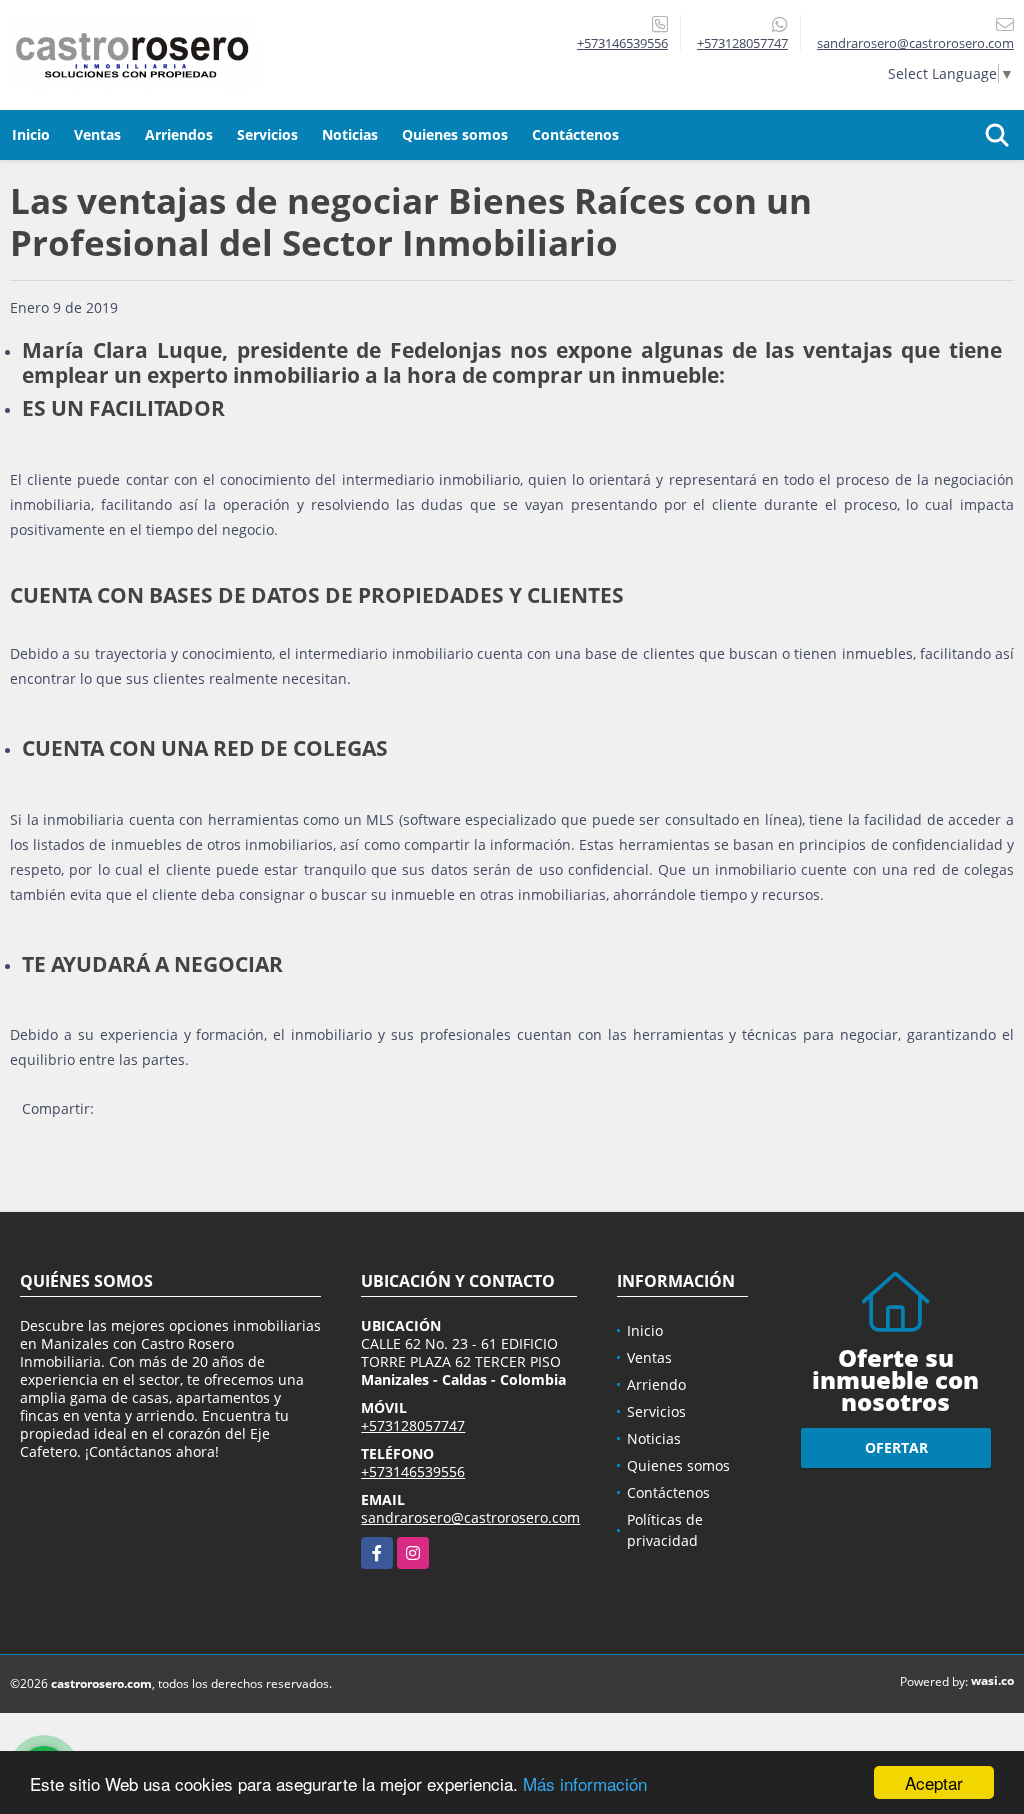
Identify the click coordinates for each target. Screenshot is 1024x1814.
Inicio (31, 134)
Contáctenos (575, 134)
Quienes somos (455, 134)
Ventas (97, 134)
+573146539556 (622, 43)
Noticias (350, 134)
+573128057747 (742, 43)
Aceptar (934, 1782)
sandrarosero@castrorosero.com (470, 1517)
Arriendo (656, 1384)
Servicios (267, 134)
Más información (585, 1783)
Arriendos (179, 134)
